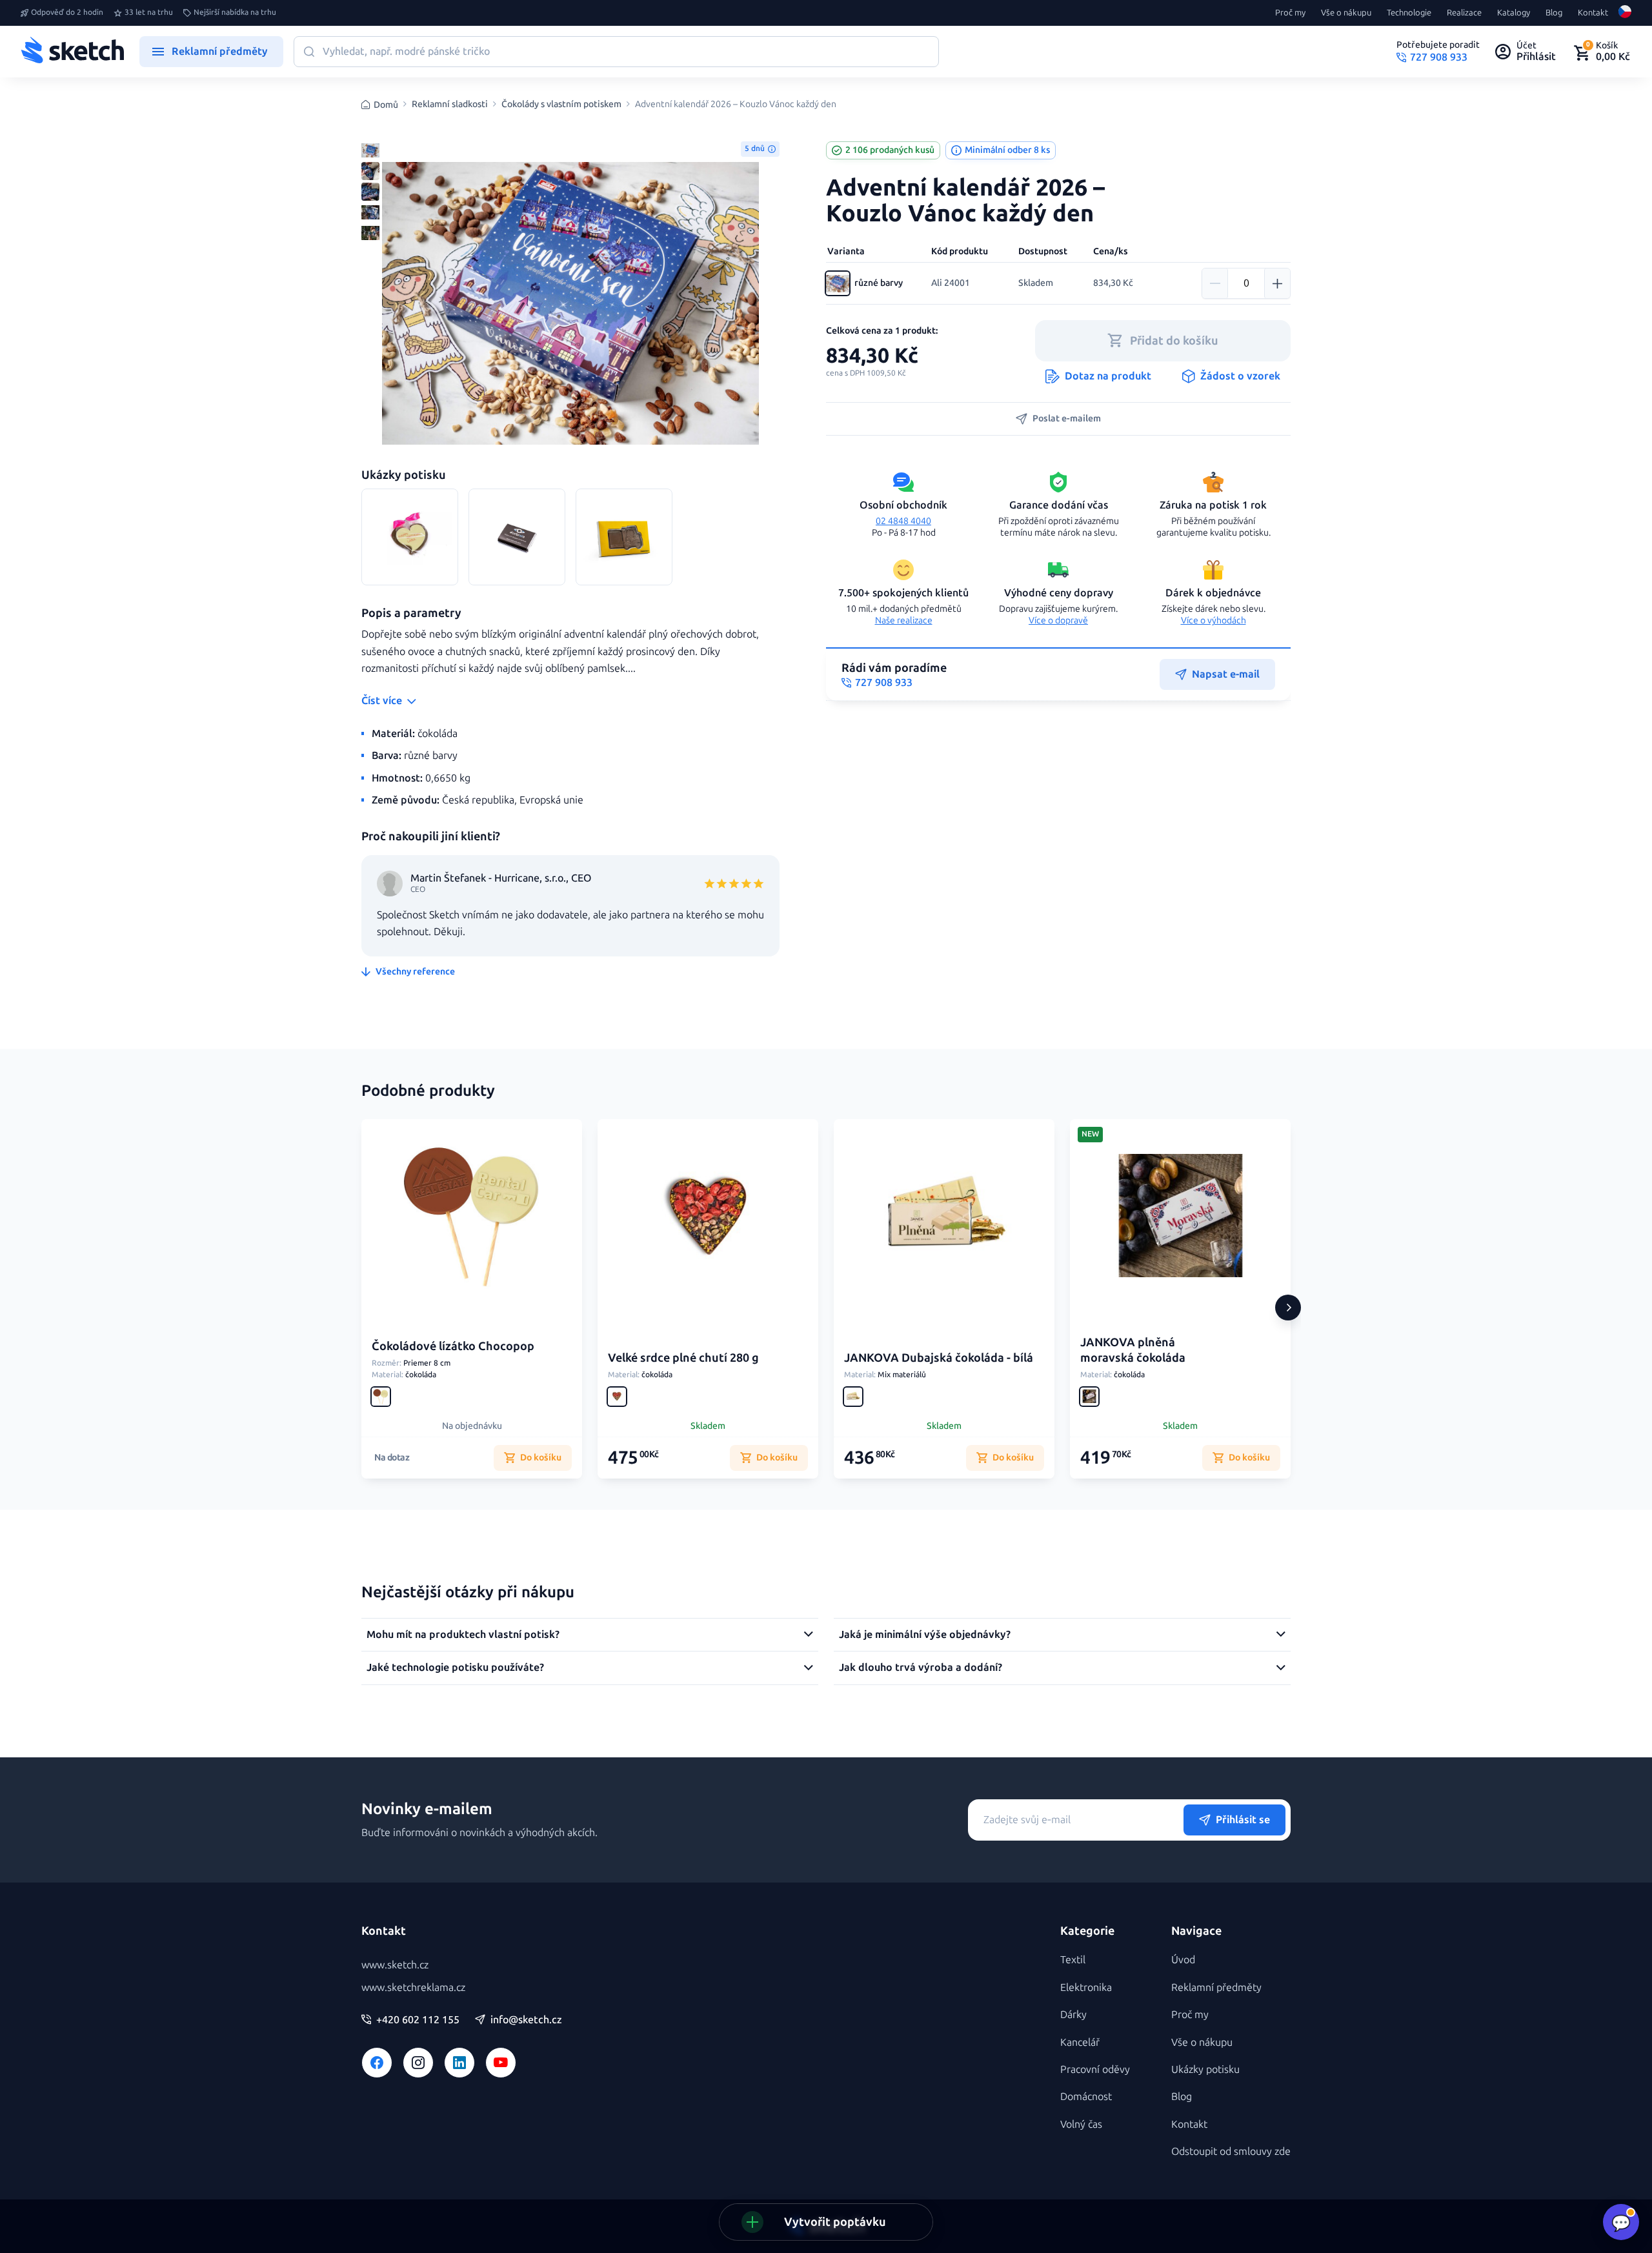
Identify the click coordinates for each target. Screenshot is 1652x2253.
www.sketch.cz (395, 1965)
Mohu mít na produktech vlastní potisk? (463, 1634)
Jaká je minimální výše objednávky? (925, 1634)
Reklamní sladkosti (450, 105)
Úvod (1183, 1960)
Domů (386, 105)
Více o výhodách (1214, 621)
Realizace (1464, 13)
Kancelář (1080, 2042)
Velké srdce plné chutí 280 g (683, 1358)
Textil (1073, 1960)
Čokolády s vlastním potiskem (561, 105)
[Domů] (72, 52)
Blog (1554, 13)
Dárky (1073, 2015)
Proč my (1290, 13)
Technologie (1409, 13)
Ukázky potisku (1205, 2069)
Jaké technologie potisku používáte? (455, 1667)
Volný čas (1081, 2124)
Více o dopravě (1058, 621)
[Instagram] (418, 2063)
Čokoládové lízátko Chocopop (453, 1346)
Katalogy (1514, 13)
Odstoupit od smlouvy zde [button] (1231, 2151)
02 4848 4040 (903, 521)
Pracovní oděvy (1095, 2069)
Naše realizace (904, 621)
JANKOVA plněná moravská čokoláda (1133, 1350)
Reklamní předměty (1216, 1987)
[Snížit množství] (1215, 283)
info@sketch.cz (526, 2020)
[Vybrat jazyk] (1625, 13)
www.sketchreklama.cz (413, 1987)
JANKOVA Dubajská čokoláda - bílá (939, 1358)
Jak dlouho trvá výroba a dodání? (921, 1667)
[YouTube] (501, 2063)
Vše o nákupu (1346, 13)
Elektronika (1086, 1987)
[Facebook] (377, 2063)
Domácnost (1086, 2096)
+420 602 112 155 (418, 2020)
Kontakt (1593, 13)
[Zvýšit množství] (1277, 283)
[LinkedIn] (459, 2063)
